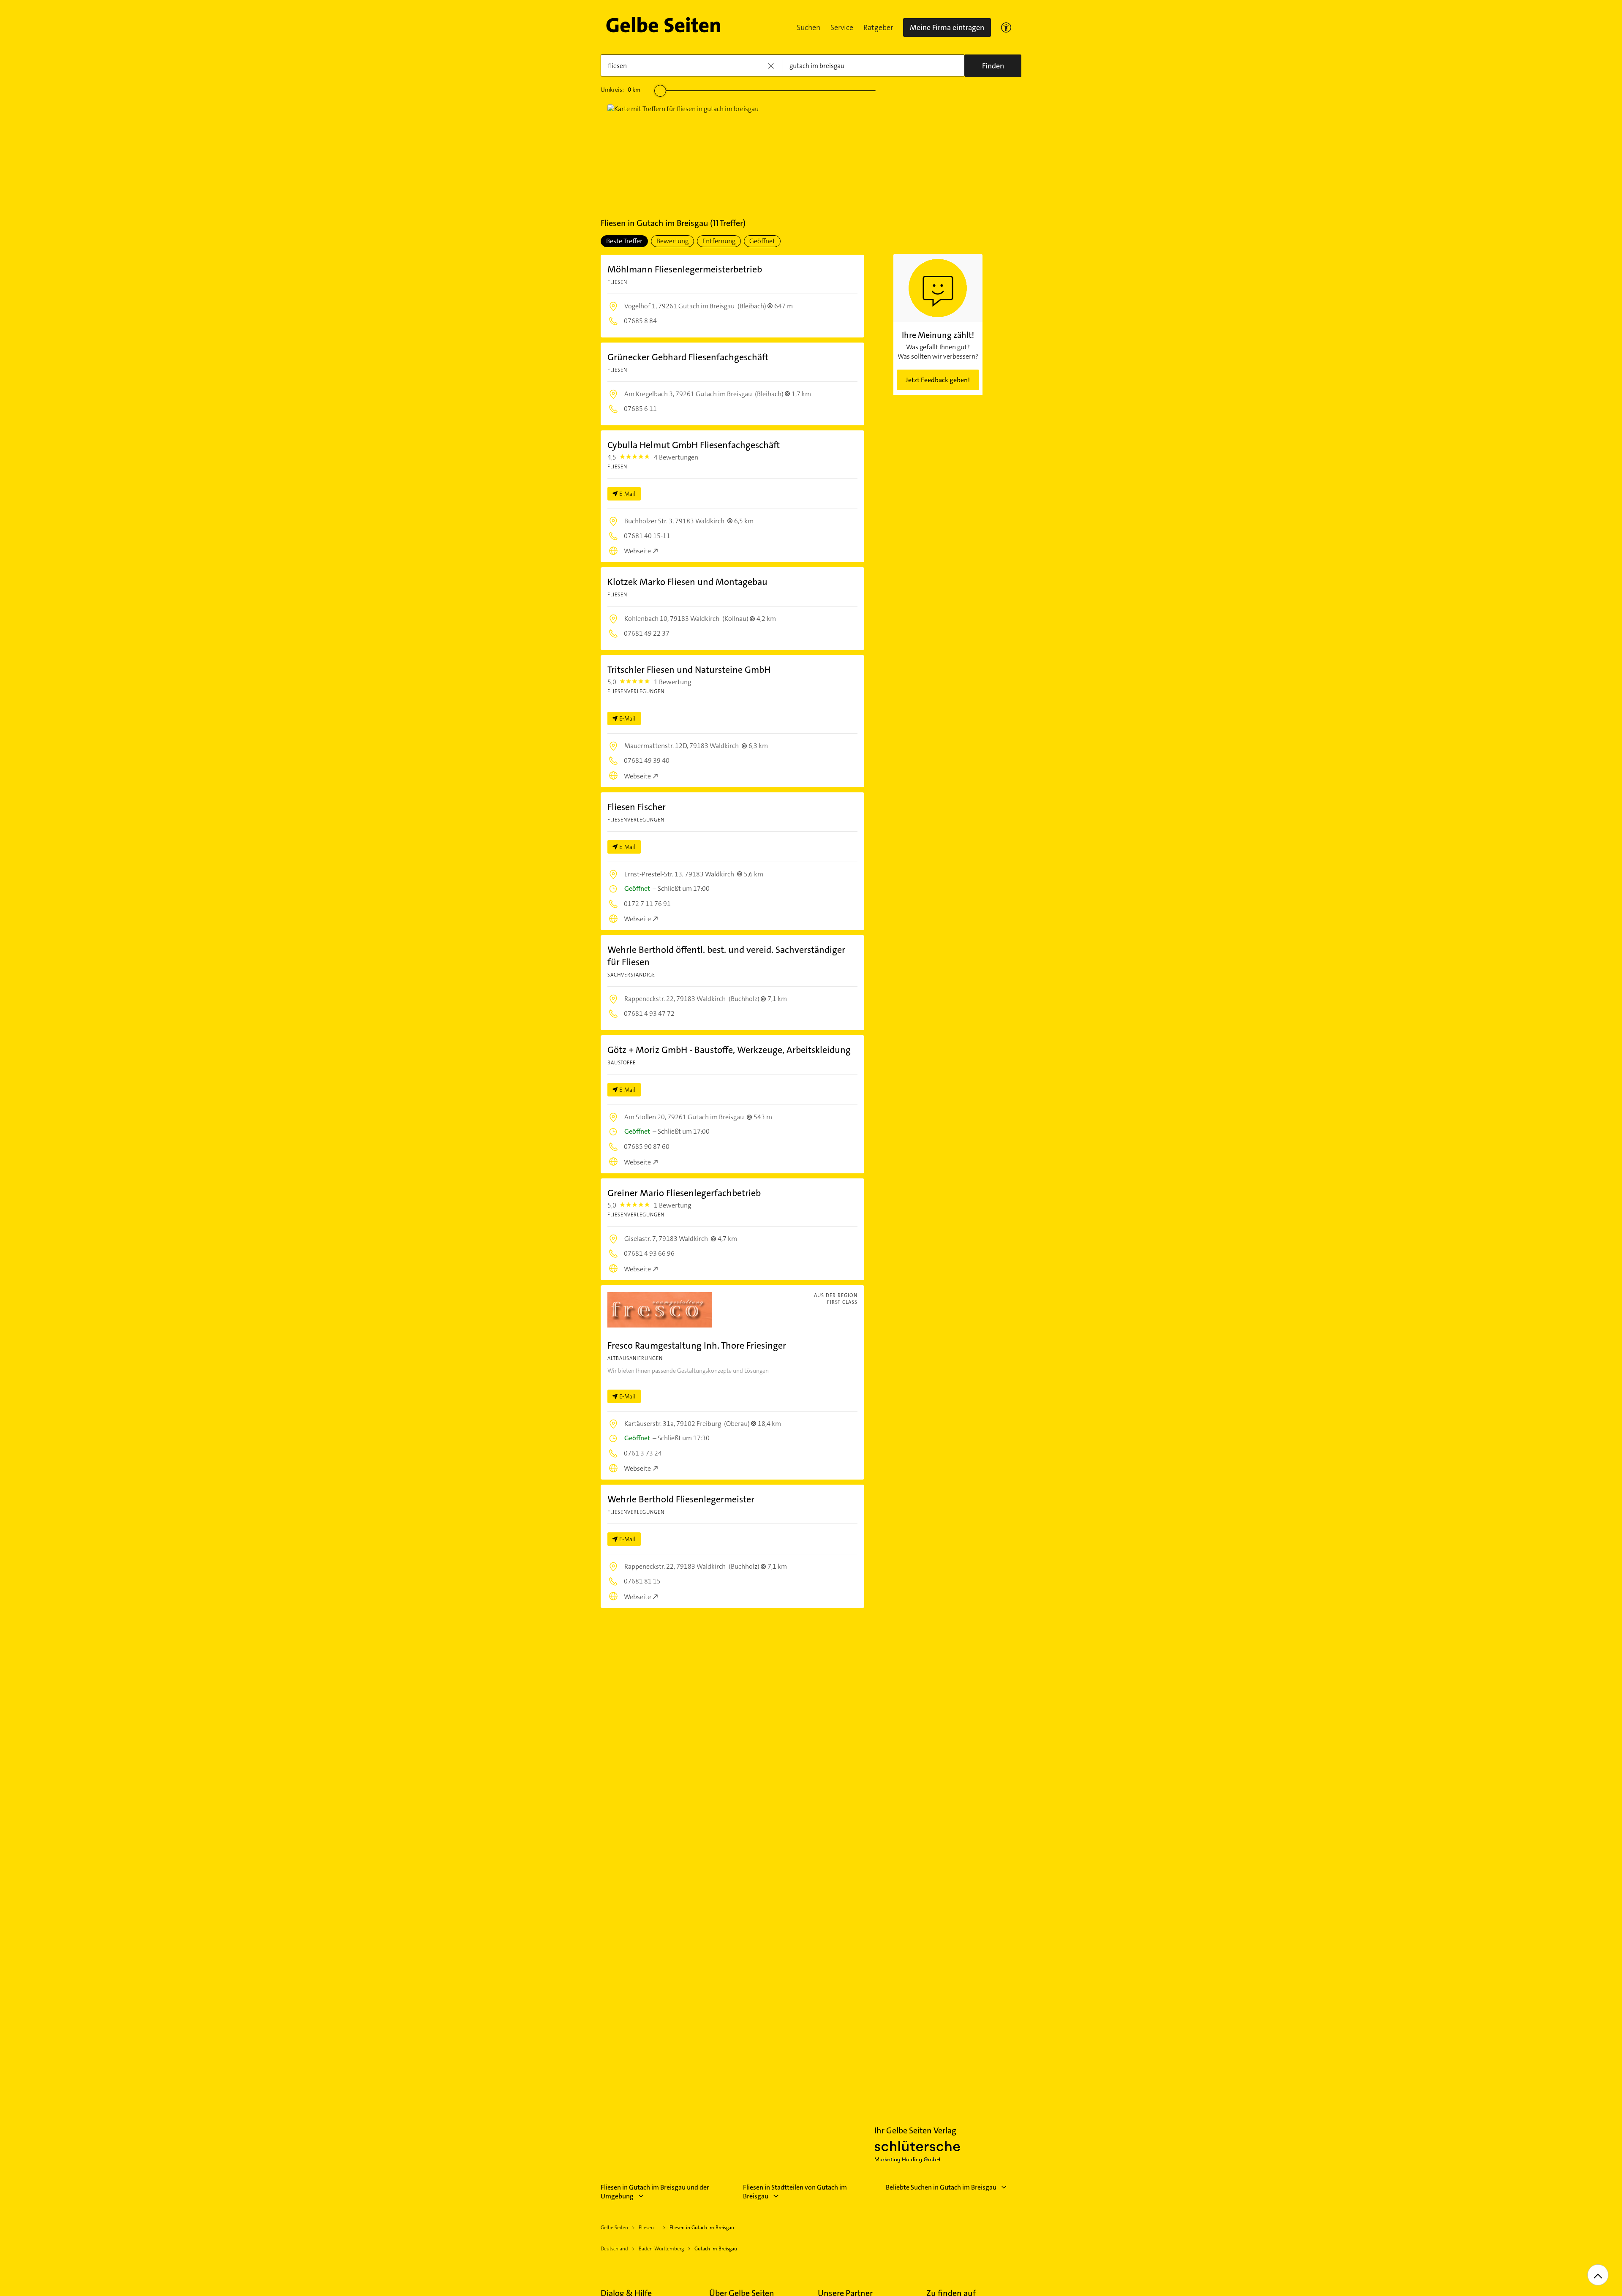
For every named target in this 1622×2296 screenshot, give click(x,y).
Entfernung (719, 241)
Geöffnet (762, 241)
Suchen (808, 27)
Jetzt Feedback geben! (938, 380)
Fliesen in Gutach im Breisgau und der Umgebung (655, 2192)
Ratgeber (878, 27)
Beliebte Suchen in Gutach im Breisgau (941, 2187)
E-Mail (627, 494)
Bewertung (672, 241)
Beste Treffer (624, 241)
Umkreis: (620, 90)
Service (842, 27)
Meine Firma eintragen (947, 27)
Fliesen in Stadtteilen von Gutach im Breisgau (795, 2192)
